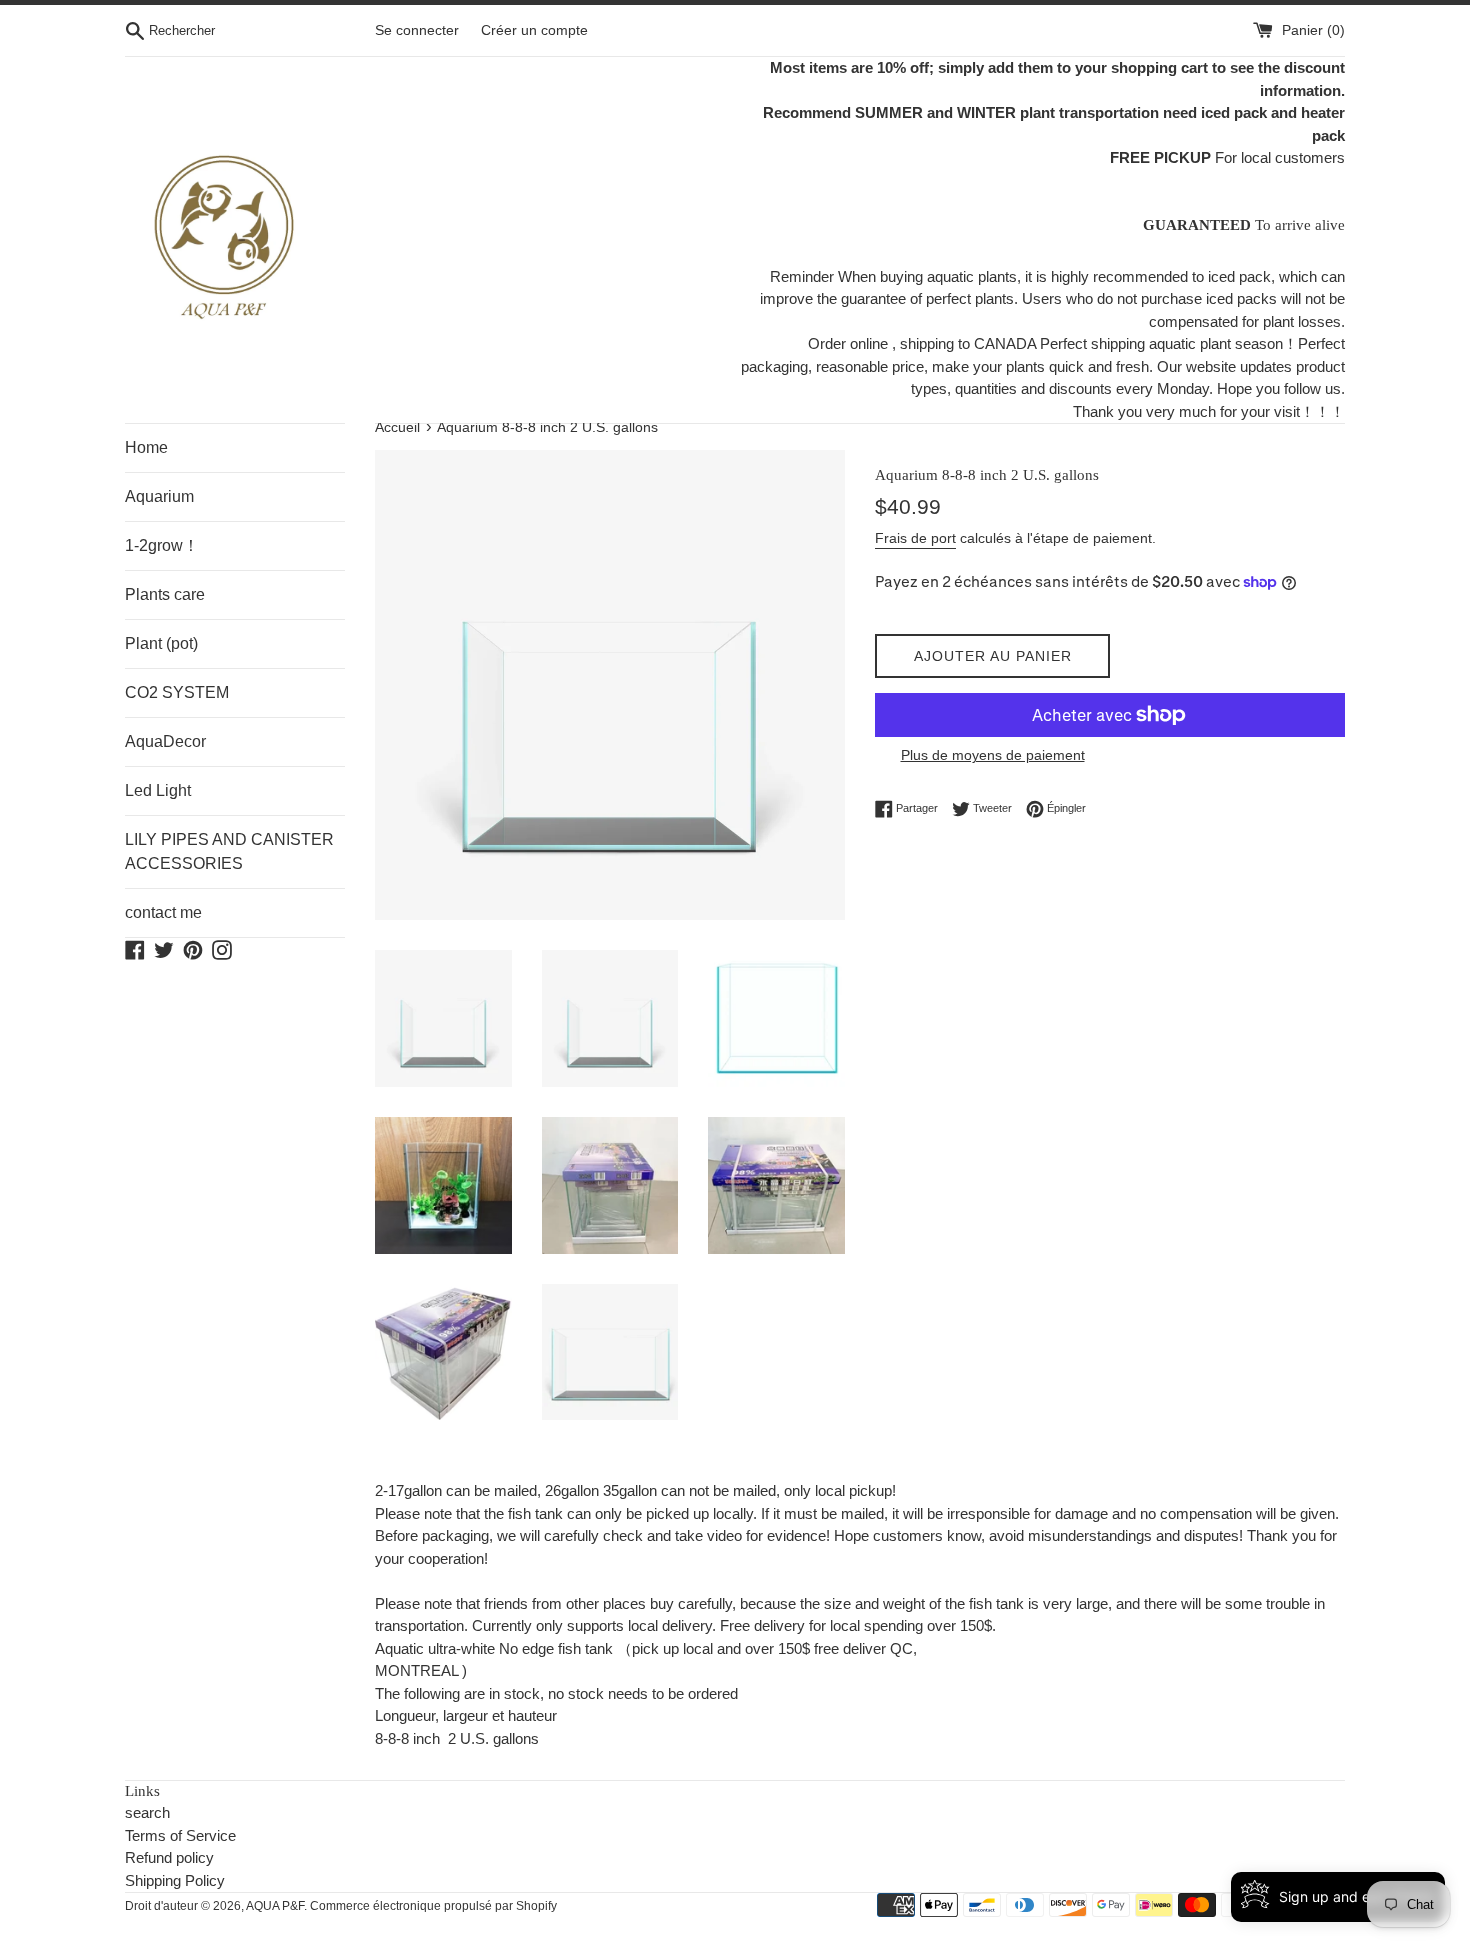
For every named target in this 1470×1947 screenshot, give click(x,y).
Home (146, 447)
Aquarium (159, 496)
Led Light (158, 790)
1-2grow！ (162, 545)
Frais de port (915, 538)
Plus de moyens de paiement (993, 755)
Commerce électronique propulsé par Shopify (433, 1906)
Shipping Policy (175, 1880)
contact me (163, 912)
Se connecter (417, 30)
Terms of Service (180, 1835)
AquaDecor (165, 741)
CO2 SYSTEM (177, 692)
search (147, 1812)
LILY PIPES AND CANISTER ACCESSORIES (229, 851)
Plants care (165, 594)
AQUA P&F (275, 1906)
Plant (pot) (161, 643)
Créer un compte (534, 30)
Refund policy (169, 1857)
